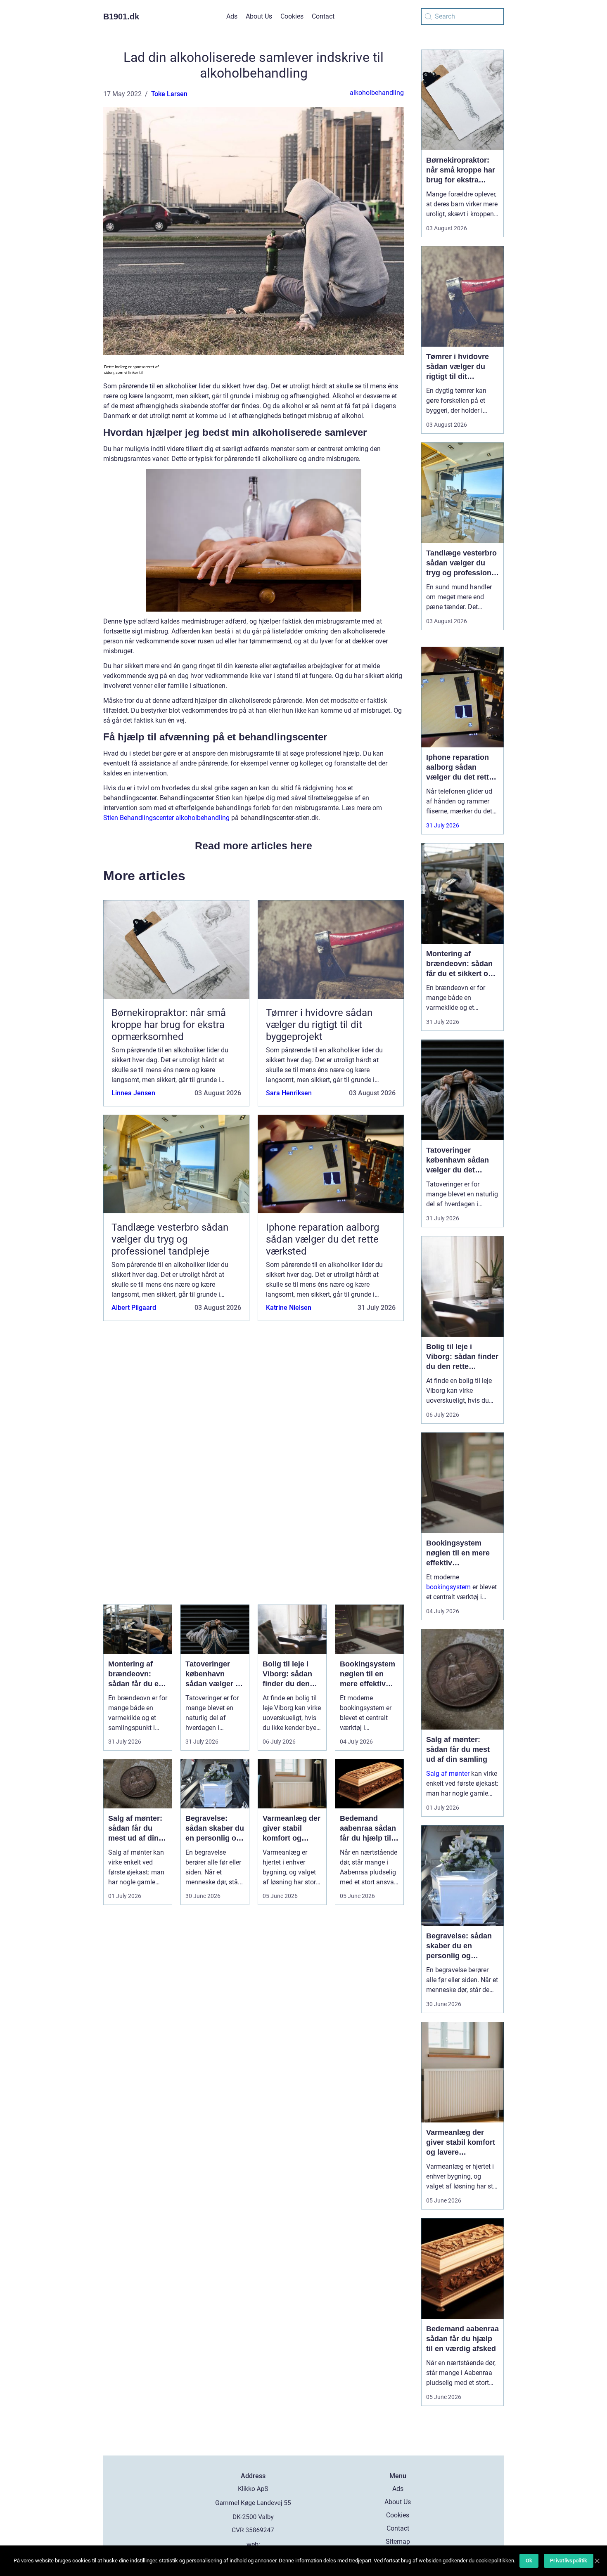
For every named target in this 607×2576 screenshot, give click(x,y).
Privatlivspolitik (569, 2561)
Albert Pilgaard (134, 1308)
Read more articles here (254, 846)
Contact (323, 16)
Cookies (292, 16)
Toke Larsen (169, 94)
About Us (259, 16)
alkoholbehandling (377, 93)
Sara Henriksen (289, 1093)
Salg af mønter (448, 1774)
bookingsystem (448, 1587)
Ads (232, 16)
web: (253, 2544)
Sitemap (398, 2542)
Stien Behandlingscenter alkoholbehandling (166, 818)
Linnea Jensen (133, 1093)
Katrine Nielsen (289, 1308)
